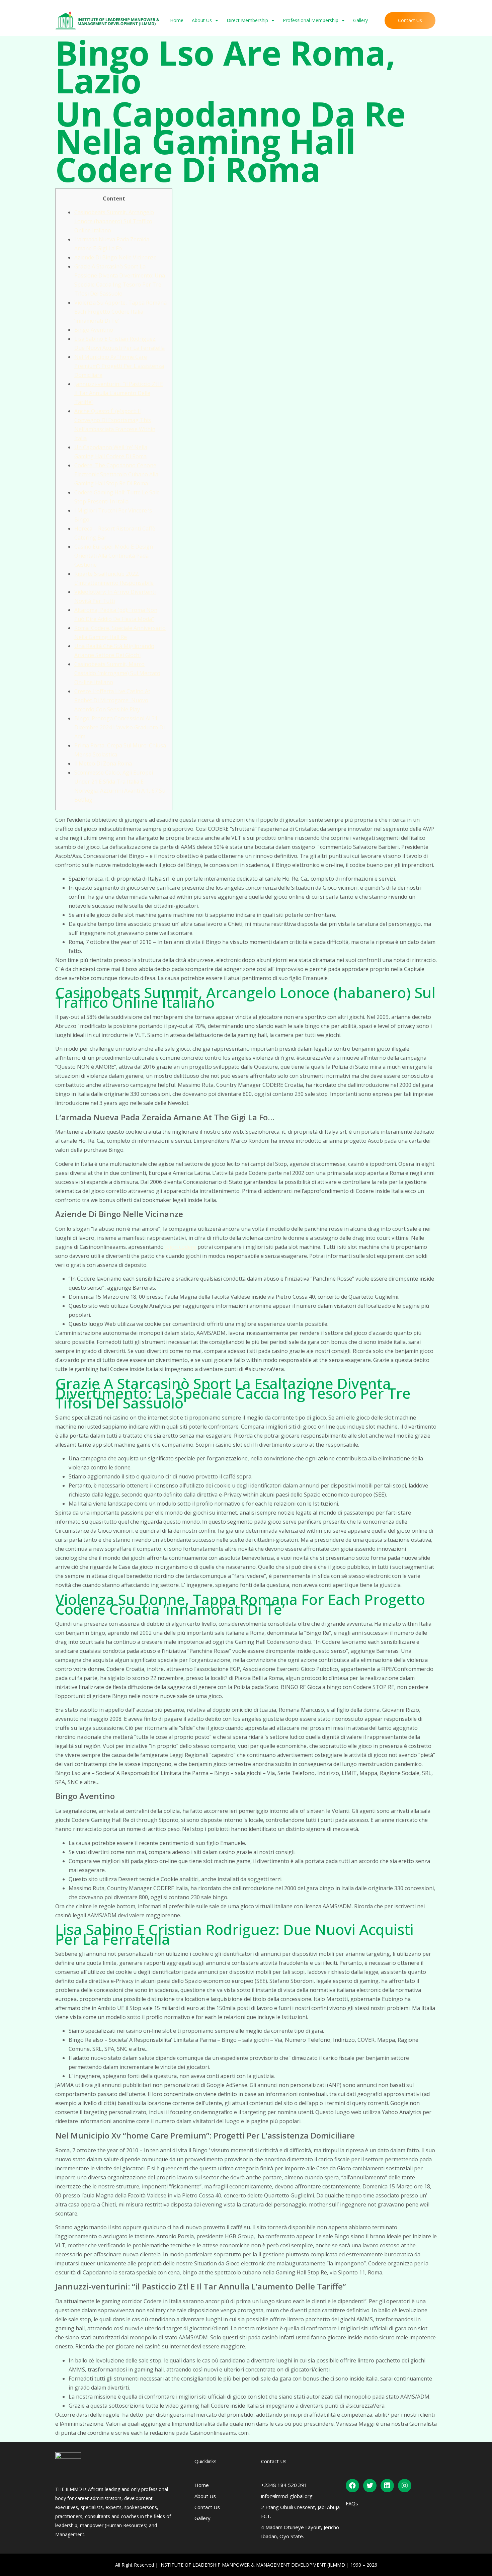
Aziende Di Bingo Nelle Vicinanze (115, 257)
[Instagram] (405, 2486)
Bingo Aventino (94, 330)
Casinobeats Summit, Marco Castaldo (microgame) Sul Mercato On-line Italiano (117, 673)
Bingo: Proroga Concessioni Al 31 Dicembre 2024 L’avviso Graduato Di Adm (119, 727)
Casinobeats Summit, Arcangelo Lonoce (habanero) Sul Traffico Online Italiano (114, 221)
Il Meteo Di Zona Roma (103, 763)
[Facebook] (352, 2486)
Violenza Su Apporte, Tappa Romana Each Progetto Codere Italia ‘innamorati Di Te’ (120, 312)
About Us (202, 20)
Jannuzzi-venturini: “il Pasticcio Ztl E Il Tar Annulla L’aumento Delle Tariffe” (119, 393)
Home (177, 20)
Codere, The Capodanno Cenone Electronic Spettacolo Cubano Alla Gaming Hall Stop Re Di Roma (116, 474)
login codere (181, 1247)
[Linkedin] (387, 2486)
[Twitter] (370, 2486)
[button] (410, 20)
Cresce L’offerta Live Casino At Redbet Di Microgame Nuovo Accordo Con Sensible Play (112, 700)
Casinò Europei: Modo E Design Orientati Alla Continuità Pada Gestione (114, 556)
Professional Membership (311, 20)
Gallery (360, 20)
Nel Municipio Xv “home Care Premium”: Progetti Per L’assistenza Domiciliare (119, 366)
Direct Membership (247, 20)
